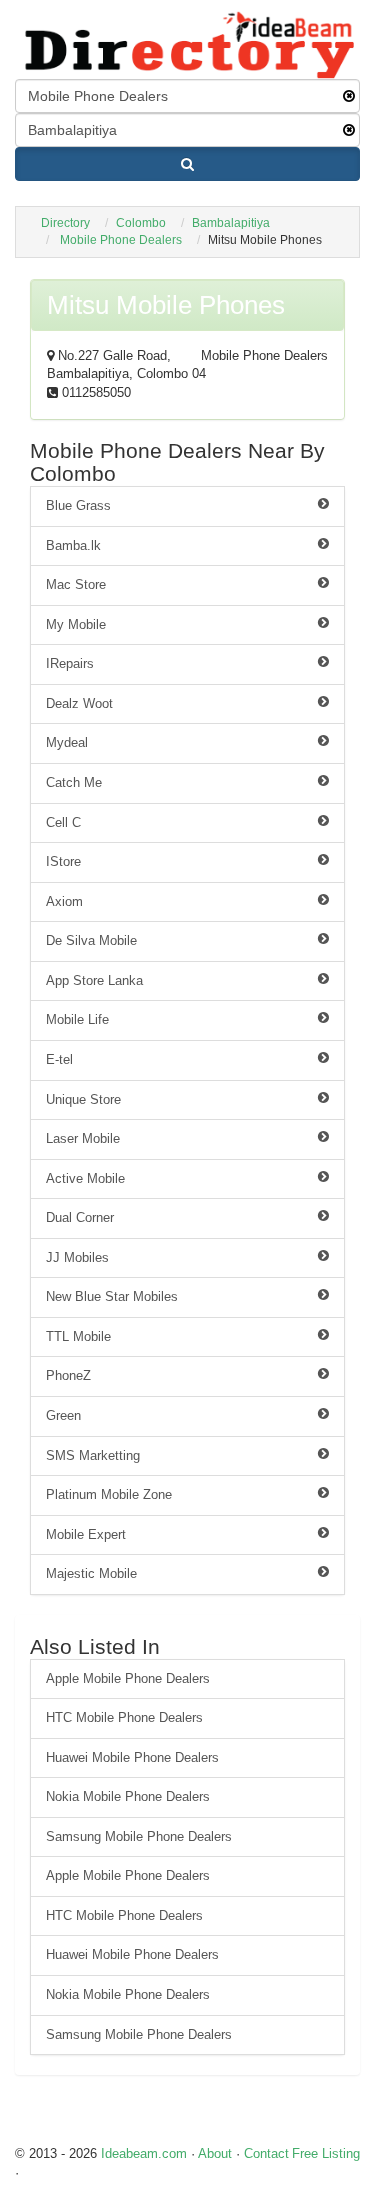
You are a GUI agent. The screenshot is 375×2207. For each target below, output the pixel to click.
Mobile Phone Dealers (121, 240)
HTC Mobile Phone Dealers (124, 1717)
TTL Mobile (78, 1336)
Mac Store (76, 584)
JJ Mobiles (77, 1257)
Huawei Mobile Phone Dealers (132, 1757)
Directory (65, 223)
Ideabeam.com (144, 2153)
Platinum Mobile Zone (109, 1494)
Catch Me (74, 782)
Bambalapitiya (231, 223)
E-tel (59, 1059)
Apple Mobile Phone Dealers (128, 1678)
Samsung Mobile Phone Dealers (139, 1836)
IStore (63, 861)
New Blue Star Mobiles (112, 1296)
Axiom (64, 901)
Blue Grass (78, 505)
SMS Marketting (93, 1455)
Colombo (141, 223)
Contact (266, 2153)
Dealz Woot (79, 703)
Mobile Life (77, 1019)
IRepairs (70, 663)
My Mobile (76, 624)
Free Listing (326, 2153)
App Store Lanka (94, 980)
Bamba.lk (73, 545)
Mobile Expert (86, 1534)
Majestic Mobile (91, 1573)
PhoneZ (68, 1375)
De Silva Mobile (91, 940)
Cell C (63, 822)
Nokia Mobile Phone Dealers (128, 1796)
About (215, 2153)
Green (63, 1415)
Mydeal (67, 742)
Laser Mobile (83, 1138)
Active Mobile (85, 1178)
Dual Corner (80, 1217)
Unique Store (83, 1099)
